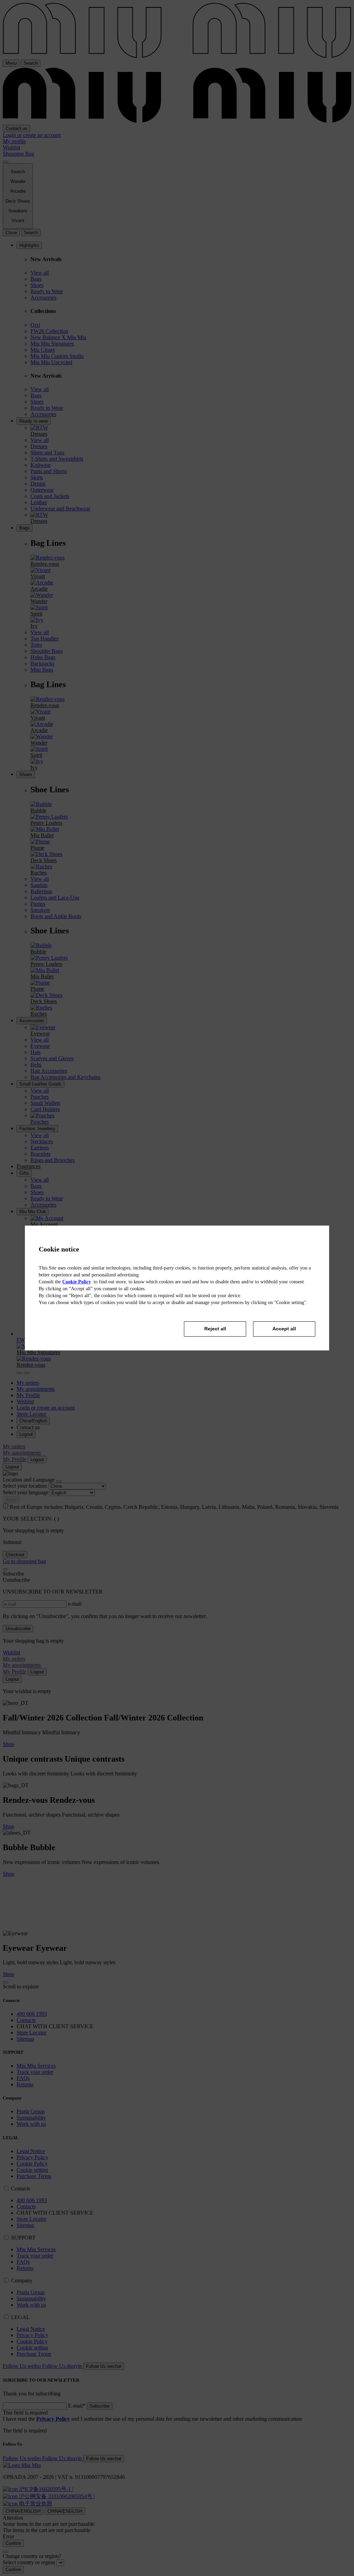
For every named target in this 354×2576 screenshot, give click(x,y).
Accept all (284, 1329)
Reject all (215, 1329)
